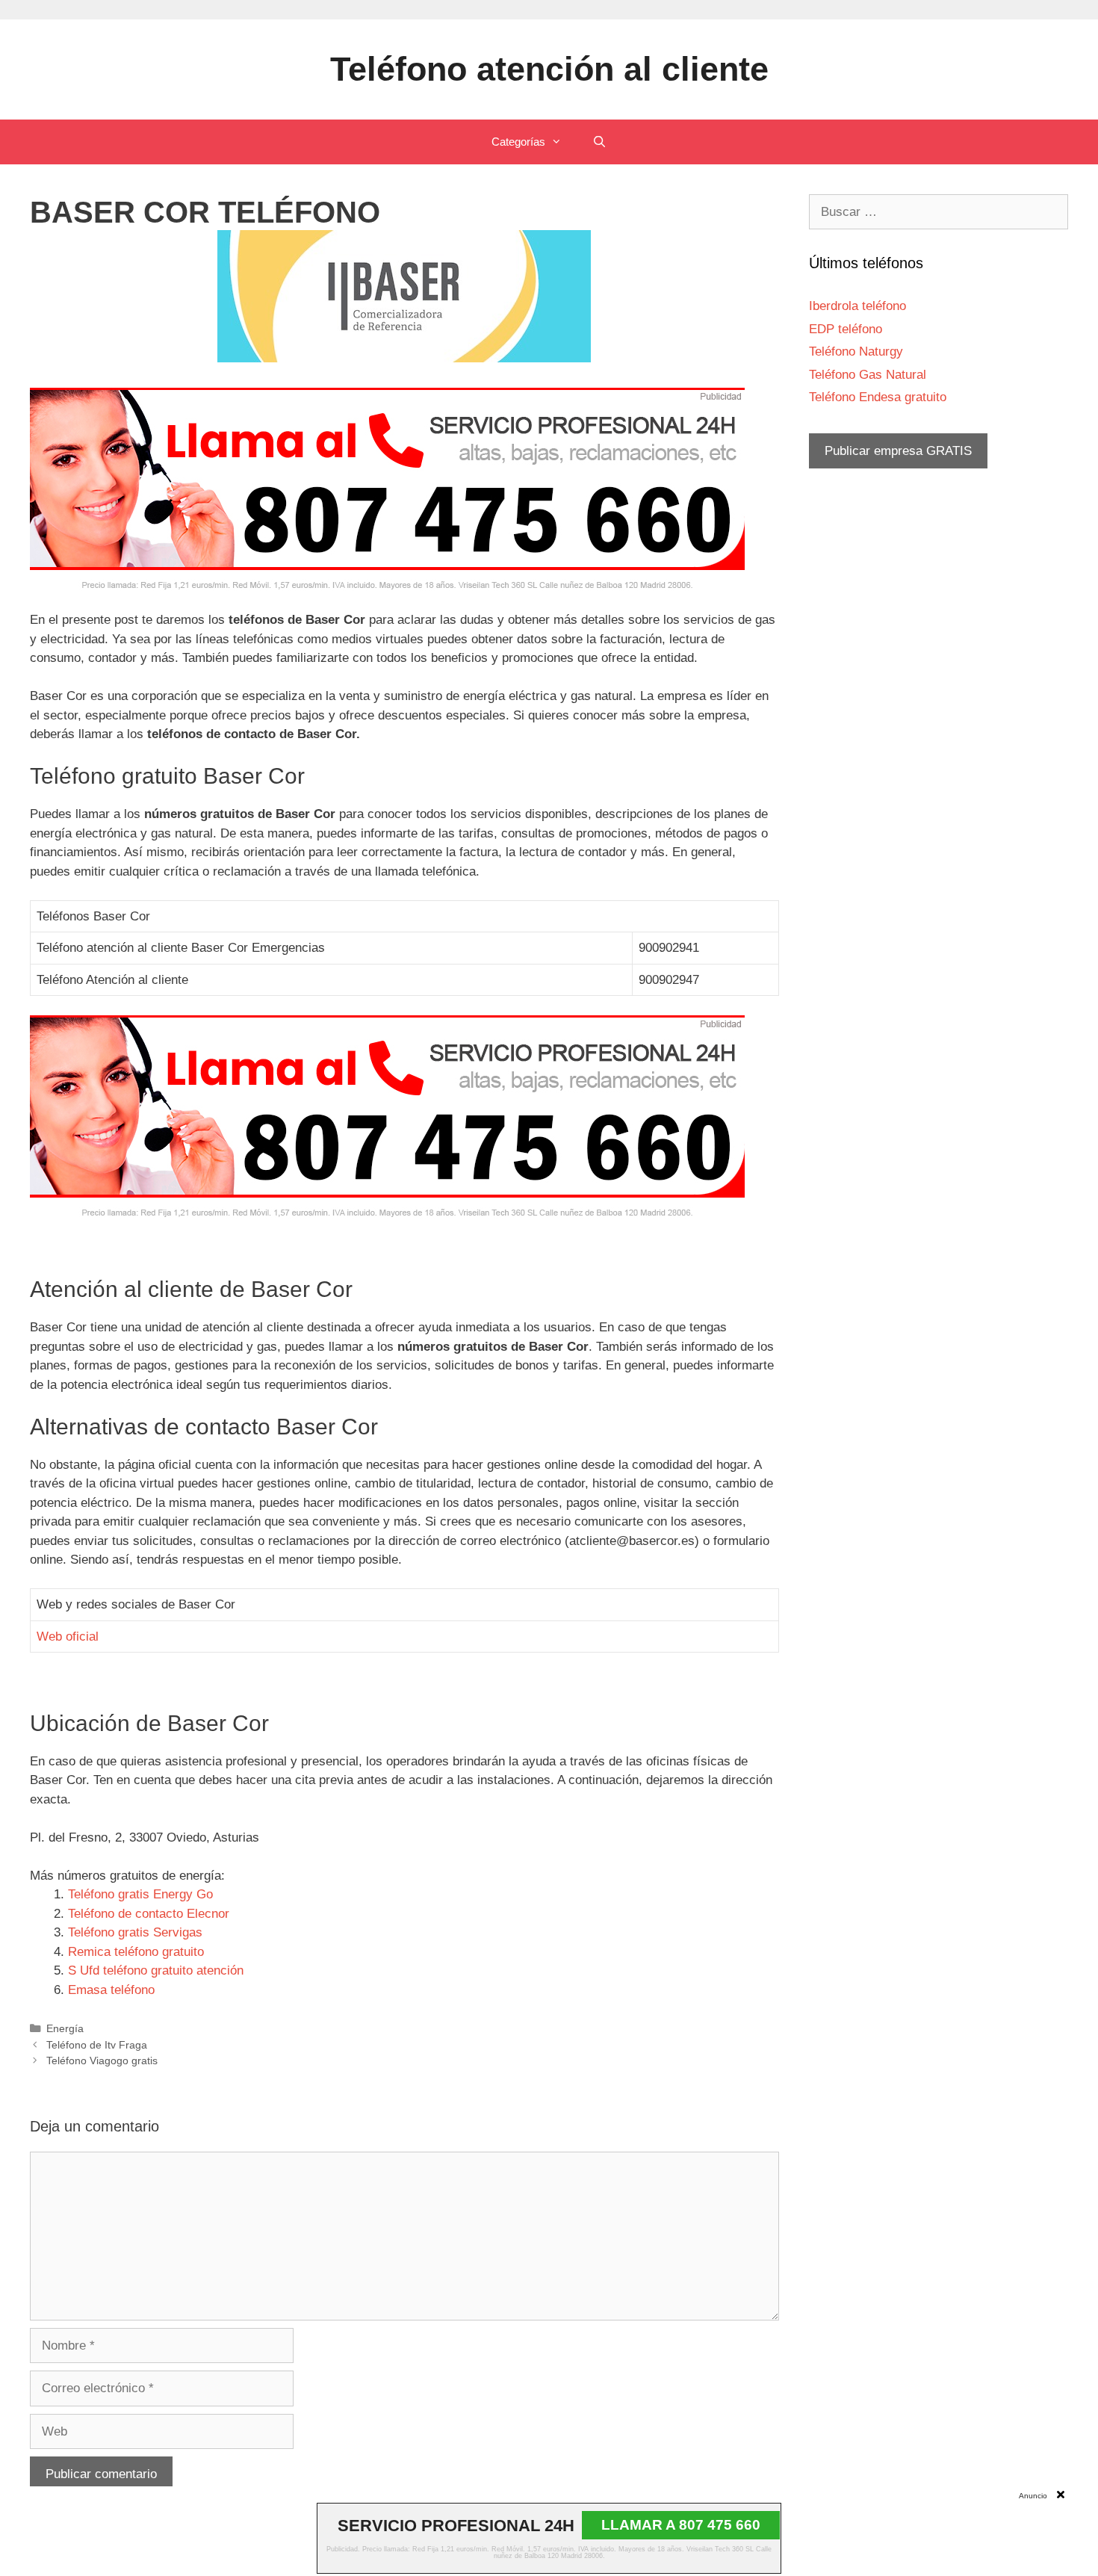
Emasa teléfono (111, 1990)
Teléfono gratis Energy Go (140, 1894)
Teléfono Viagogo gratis (102, 2061)
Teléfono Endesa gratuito (878, 397)
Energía (65, 2028)
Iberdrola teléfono (857, 306)
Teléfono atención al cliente (549, 69)
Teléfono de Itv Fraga (97, 2045)
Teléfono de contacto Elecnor (149, 1914)
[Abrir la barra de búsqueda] (599, 142)
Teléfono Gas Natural (868, 375)
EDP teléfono (846, 329)
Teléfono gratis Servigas (135, 1932)
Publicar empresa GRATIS (898, 451)
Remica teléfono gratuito (136, 1952)
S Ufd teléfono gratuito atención (156, 1970)
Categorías (518, 142)
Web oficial (68, 1637)
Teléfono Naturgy (856, 352)
